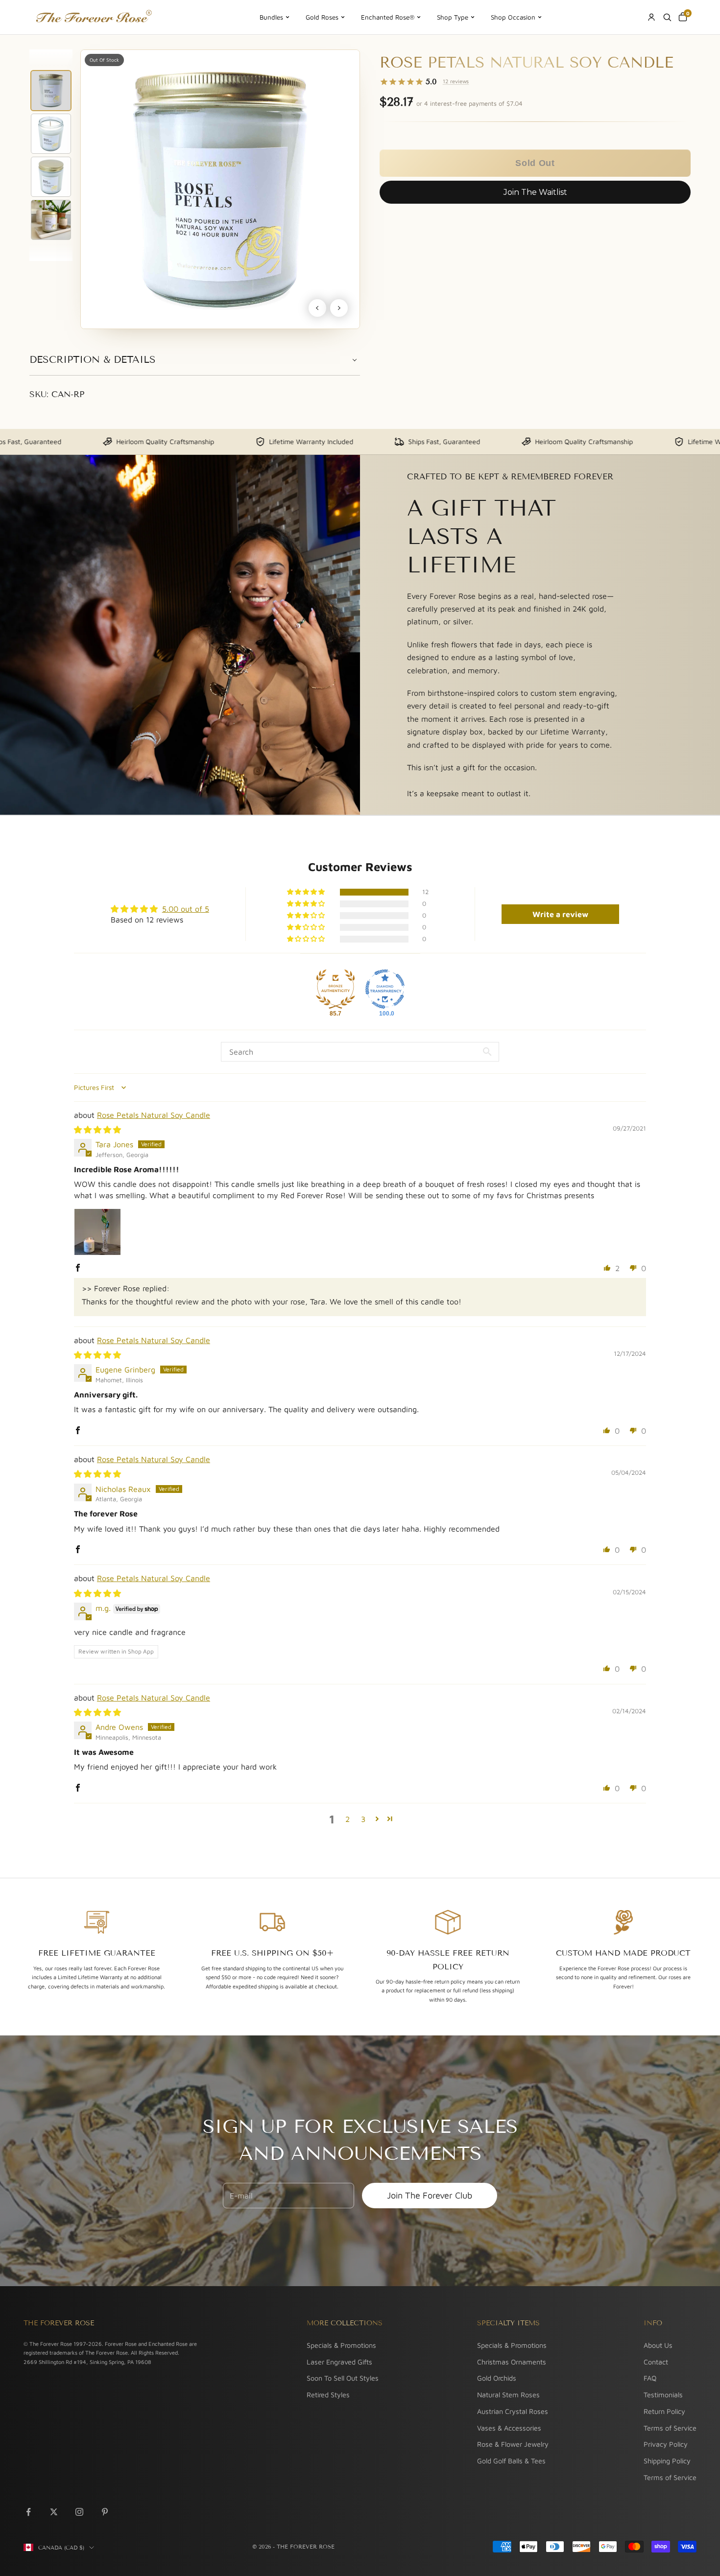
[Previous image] (317, 308)
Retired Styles (328, 2395)
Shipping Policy (667, 2461)
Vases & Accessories (509, 2428)
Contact (656, 2362)
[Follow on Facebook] (28, 2512)
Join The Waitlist (535, 192)
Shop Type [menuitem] (453, 17)
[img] (97, 1130)
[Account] (651, 17)
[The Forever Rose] (93, 17)
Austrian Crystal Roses (513, 2411)
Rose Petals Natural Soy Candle (154, 1115)
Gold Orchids (497, 2378)
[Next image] (339, 308)
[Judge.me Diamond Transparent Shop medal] (385, 989)
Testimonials (663, 2395)
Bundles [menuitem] (271, 17)
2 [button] (348, 1819)
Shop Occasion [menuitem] (513, 17)
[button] (535, 163)
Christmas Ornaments (512, 2362)
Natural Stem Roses (508, 2395)
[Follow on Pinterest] (105, 2512)
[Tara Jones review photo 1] (97, 1232)
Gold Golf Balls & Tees (511, 2461)
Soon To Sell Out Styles (343, 2378)
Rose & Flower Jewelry (513, 2444)
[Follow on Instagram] (79, 2512)
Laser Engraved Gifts (339, 2362)
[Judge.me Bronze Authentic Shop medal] (336, 989)
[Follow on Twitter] (54, 2512)
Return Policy (664, 2411)
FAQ (650, 2378)
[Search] (667, 17)
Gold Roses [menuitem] (322, 17)
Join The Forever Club (430, 2195)
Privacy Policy (666, 2444)
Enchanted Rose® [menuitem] (388, 17)
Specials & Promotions (341, 2345)
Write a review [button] (560, 914)
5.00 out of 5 (186, 909)
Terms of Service (670, 2428)
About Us (658, 2345)
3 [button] (363, 1819)
